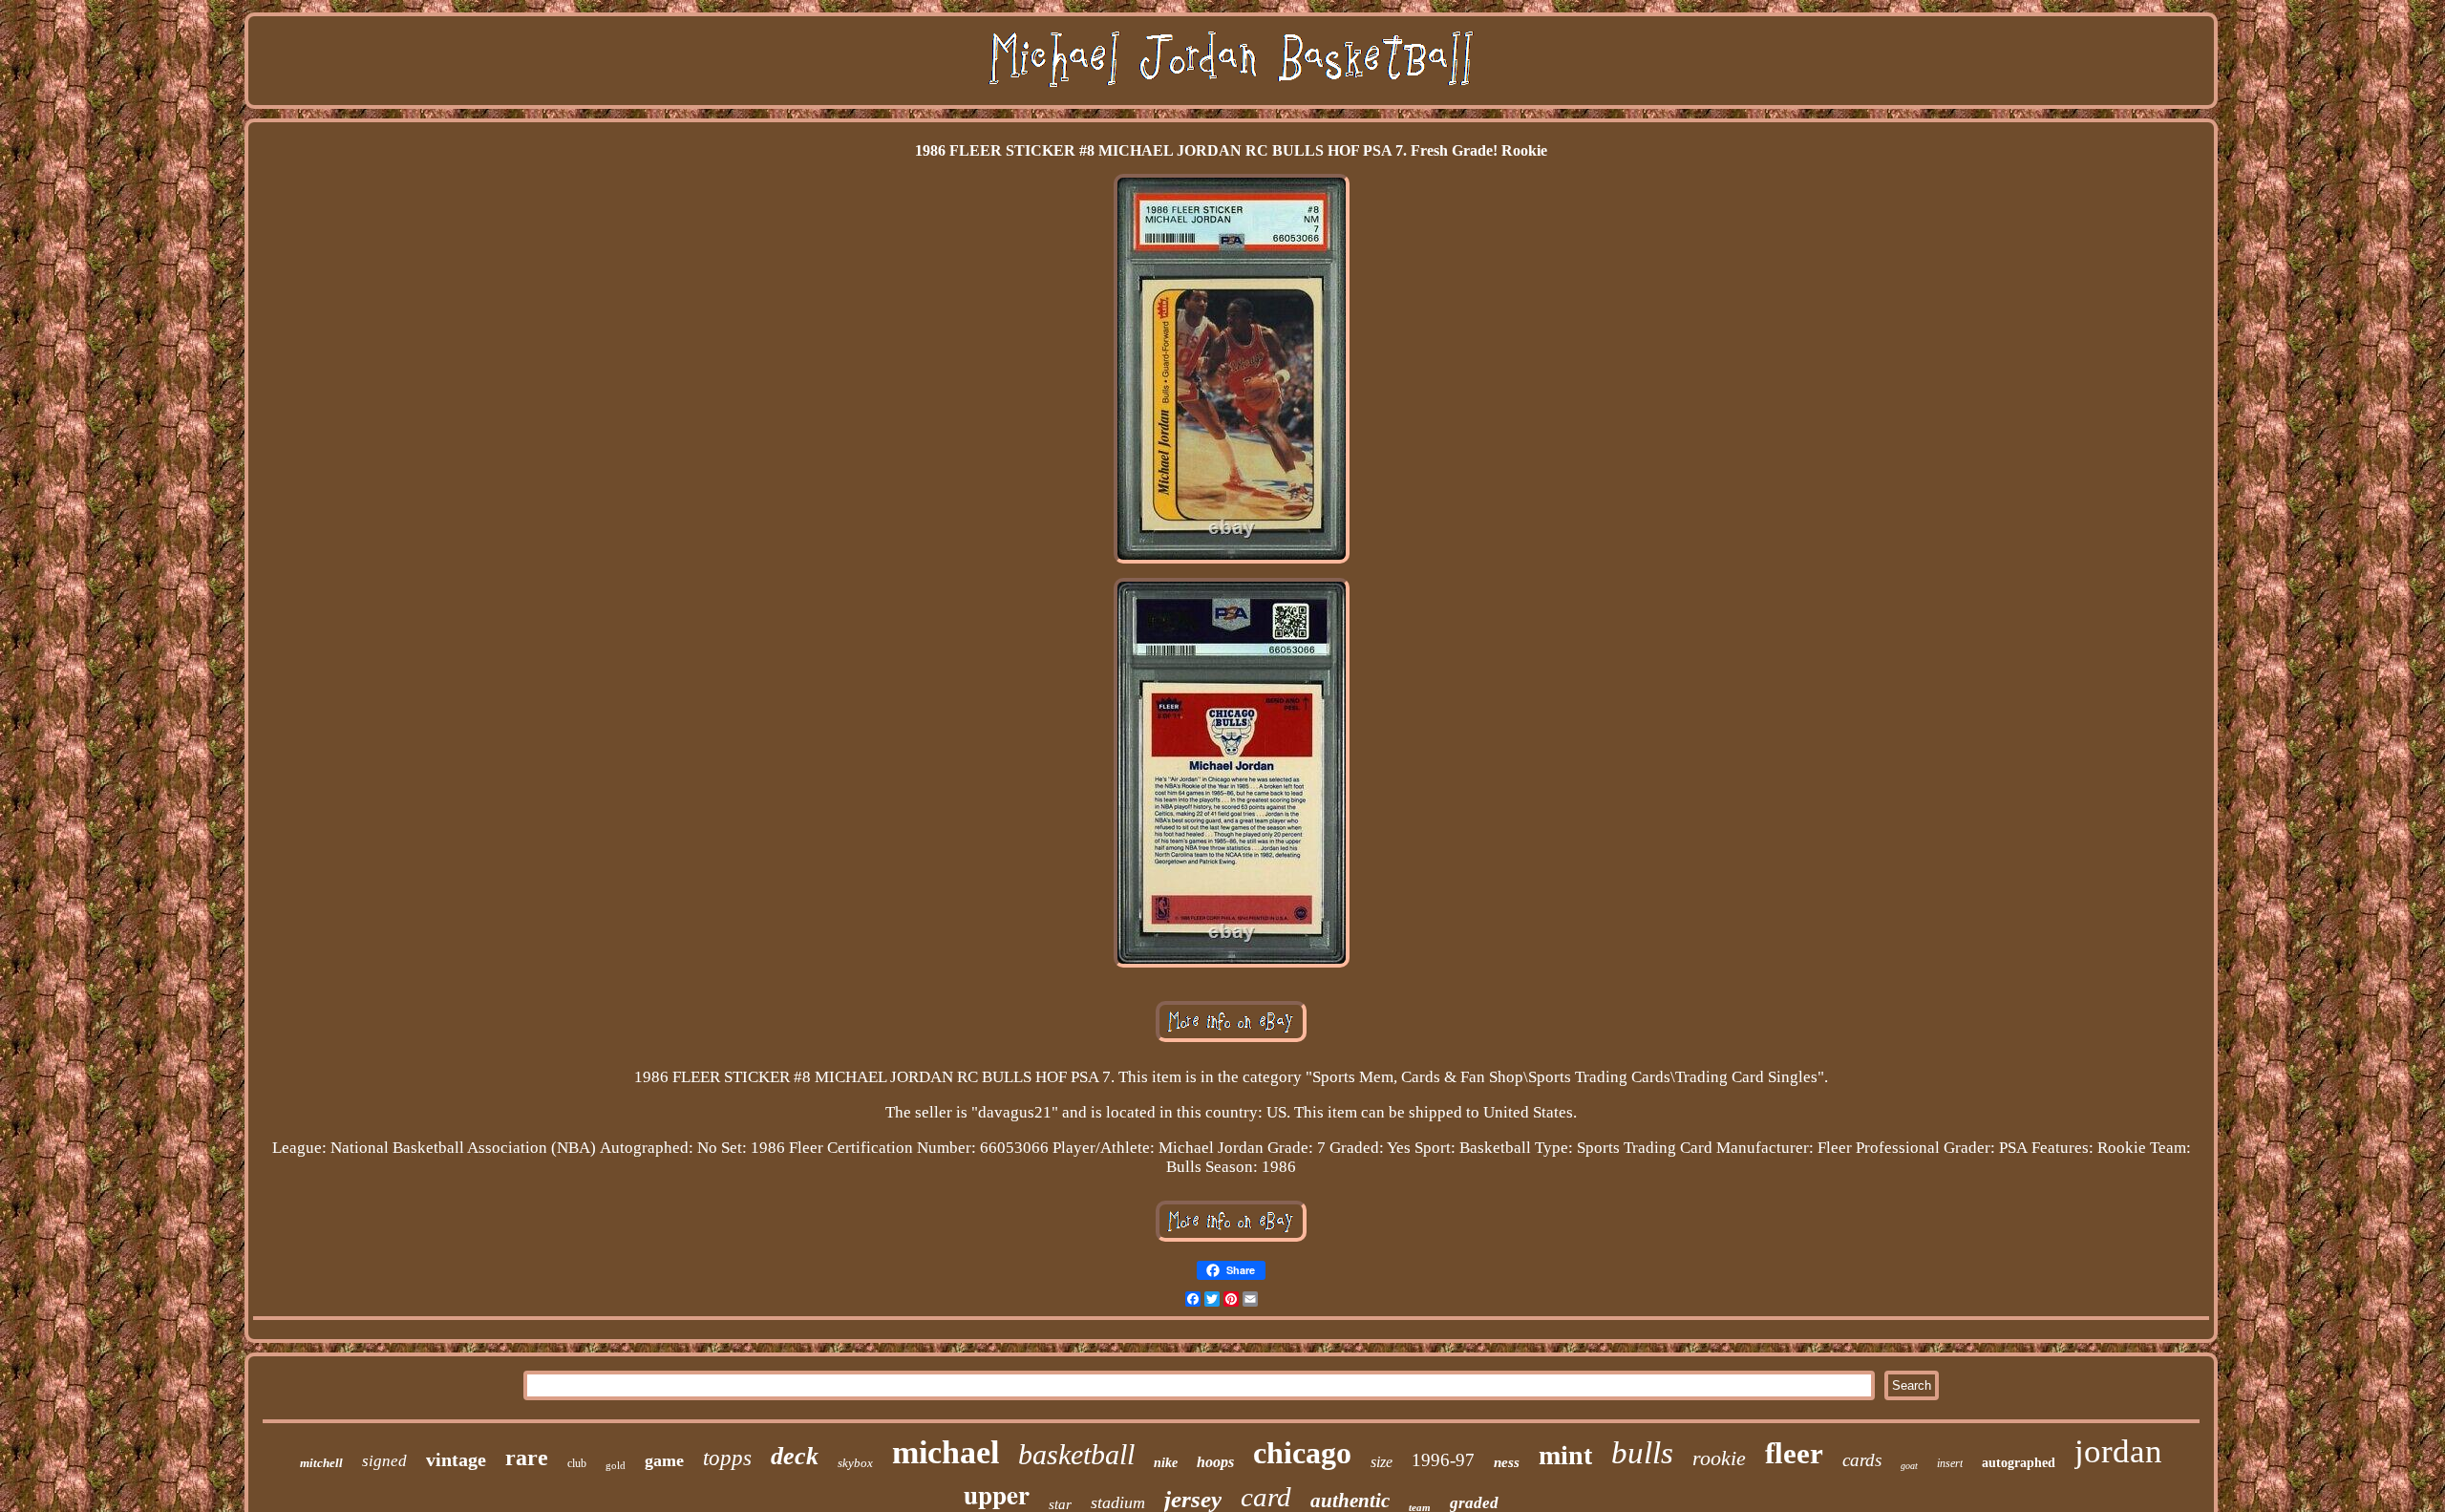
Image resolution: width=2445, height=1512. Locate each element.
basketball (1076, 1454)
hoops (1215, 1462)
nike (1166, 1463)
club (577, 1463)
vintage (456, 1459)
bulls (1642, 1453)
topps (727, 1458)
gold (616, 1465)
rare (527, 1458)
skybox (855, 1463)
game (664, 1460)
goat (1909, 1466)
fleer (1794, 1453)
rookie (1719, 1458)
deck (795, 1456)
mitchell (321, 1463)
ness (1507, 1462)
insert (1950, 1463)
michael (946, 1452)
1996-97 (1443, 1460)
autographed (2019, 1463)
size (1382, 1462)
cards (1862, 1460)
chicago (1302, 1453)
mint (1565, 1455)
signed (384, 1461)
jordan (2118, 1451)
